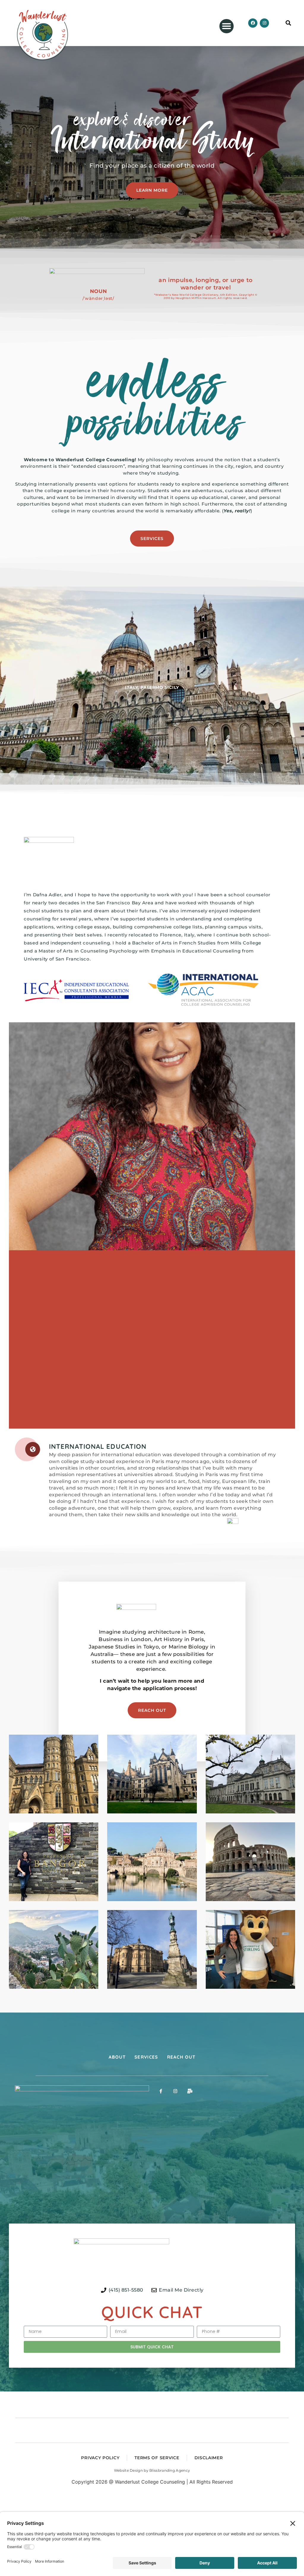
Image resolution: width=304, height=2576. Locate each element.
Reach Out (181, 2057)
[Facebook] (253, 23)
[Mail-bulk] (190, 2091)
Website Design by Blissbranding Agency (152, 2470)
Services (146, 2057)
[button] (227, 26)
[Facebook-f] (161, 2091)
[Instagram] (264, 23)
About (117, 2057)
